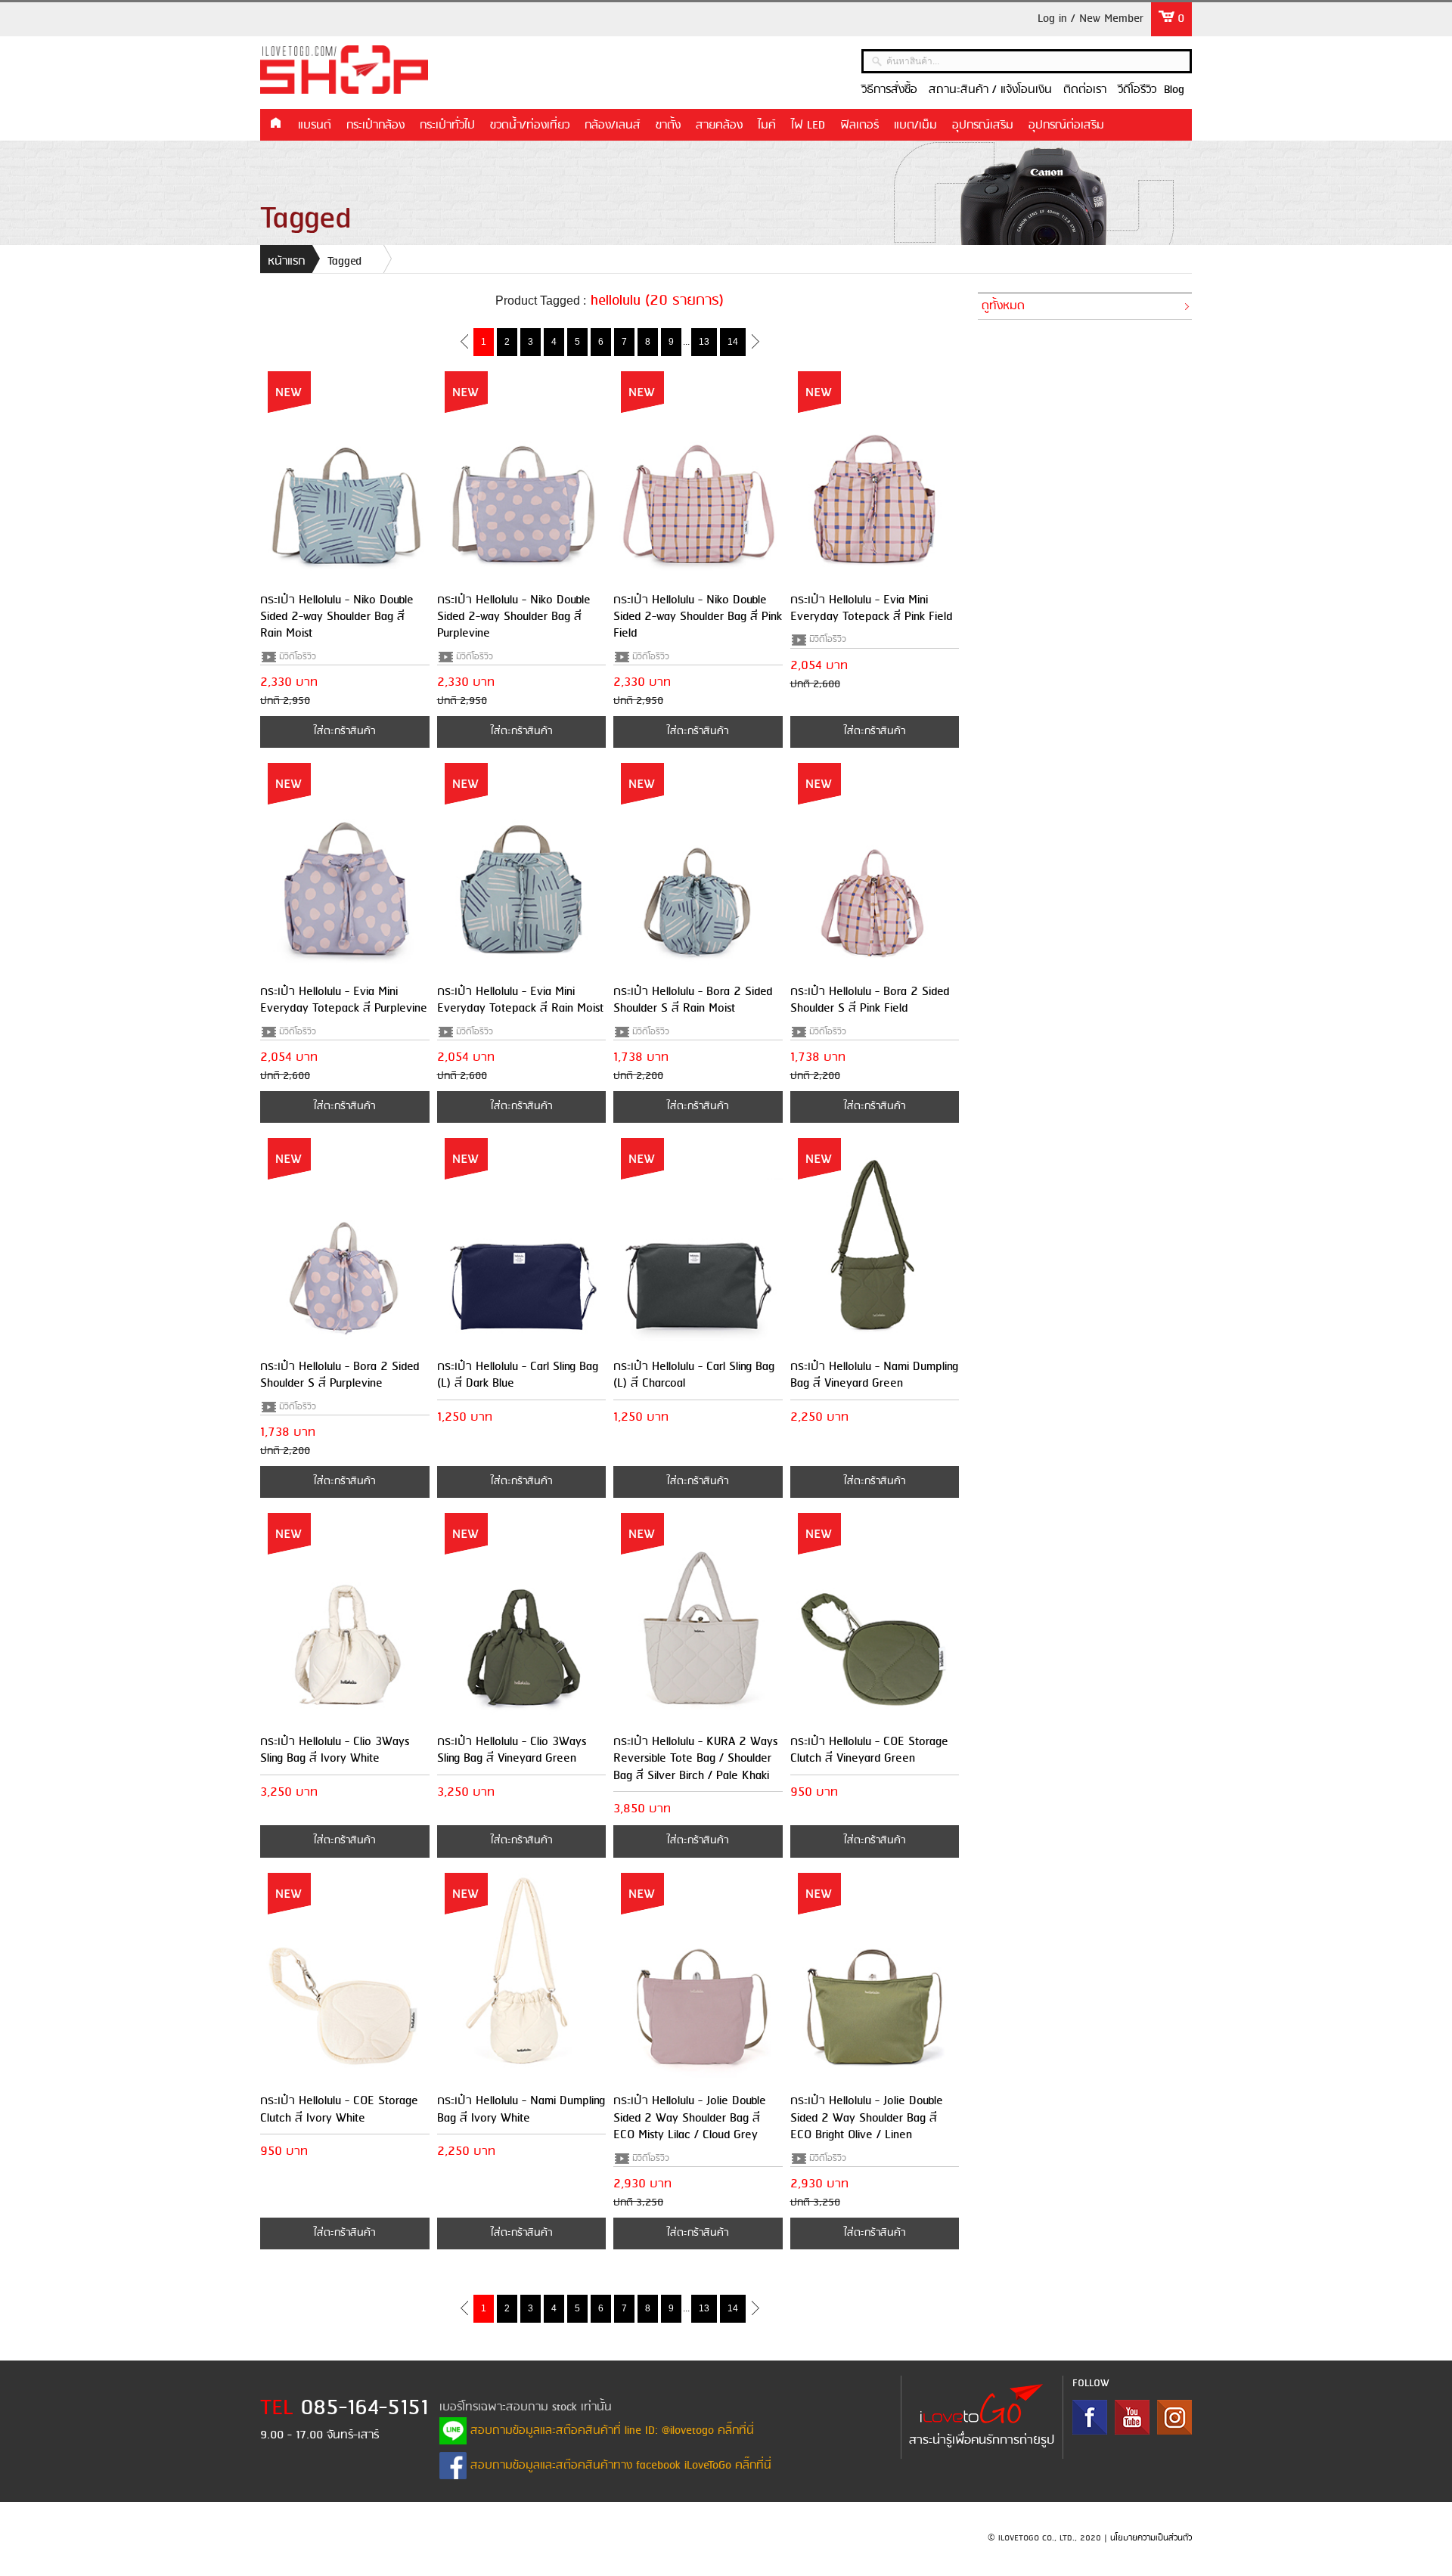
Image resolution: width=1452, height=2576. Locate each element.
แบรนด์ (315, 126)
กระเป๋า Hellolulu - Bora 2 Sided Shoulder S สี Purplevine (340, 1375)
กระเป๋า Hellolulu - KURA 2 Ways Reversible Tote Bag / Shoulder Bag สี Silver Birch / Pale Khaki (695, 1759)
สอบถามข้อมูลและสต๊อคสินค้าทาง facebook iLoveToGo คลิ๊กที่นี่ (619, 2466)
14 (733, 342)
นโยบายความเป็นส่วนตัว (1151, 2538)
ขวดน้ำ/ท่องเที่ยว (530, 126)
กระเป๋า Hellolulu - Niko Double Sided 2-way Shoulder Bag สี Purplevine (514, 617)
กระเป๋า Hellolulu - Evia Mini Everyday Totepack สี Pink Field (871, 608)
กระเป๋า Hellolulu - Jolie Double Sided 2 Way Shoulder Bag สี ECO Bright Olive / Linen (867, 2118)
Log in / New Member (1091, 19)
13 (704, 342)
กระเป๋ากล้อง (375, 126)
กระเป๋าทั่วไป (447, 126)
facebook (1090, 2417)
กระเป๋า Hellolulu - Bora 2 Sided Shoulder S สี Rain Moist (693, 1000)
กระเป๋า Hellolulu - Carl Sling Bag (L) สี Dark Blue (518, 1375)
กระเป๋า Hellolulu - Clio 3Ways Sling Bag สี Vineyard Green (512, 1750)
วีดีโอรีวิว (1137, 90)
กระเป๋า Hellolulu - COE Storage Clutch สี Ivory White (339, 2109)
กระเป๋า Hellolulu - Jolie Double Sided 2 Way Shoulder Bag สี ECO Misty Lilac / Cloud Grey (690, 2118)
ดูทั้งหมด (1003, 306)
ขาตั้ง (668, 126)
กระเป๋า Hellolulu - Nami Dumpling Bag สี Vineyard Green (874, 1375)
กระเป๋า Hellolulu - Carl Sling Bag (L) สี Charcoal (694, 1375)
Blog (1174, 90)
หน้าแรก (275, 124)
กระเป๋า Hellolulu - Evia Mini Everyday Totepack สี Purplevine (344, 1000)
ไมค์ (767, 126)
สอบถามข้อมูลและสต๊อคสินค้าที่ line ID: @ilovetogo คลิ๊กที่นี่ (610, 2431)
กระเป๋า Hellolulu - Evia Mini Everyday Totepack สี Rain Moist (520, 1000)
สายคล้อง (719, 126)
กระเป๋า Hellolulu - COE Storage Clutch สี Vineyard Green (869, 1750)
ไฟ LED (808, 126)
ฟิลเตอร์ (859, 126)
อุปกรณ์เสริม (983, 126)
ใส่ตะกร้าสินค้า (344, 732)
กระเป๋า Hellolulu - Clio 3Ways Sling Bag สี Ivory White (335, 1750)
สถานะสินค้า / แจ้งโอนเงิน (990, 90)
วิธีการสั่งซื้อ (889, 90)
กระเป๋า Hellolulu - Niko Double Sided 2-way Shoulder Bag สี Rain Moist (337, 617)
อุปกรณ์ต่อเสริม (1066, 126)
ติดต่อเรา (1085, 90)
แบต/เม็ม (915, 126)
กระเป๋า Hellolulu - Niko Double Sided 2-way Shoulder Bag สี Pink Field (698, 617)
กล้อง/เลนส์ (613, 126)
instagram (1174, 2417)
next (755, 341)
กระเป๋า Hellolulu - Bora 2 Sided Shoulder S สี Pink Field (870, 1000)
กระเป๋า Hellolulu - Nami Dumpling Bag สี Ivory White (521, 2109)
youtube (1132, 2417)
